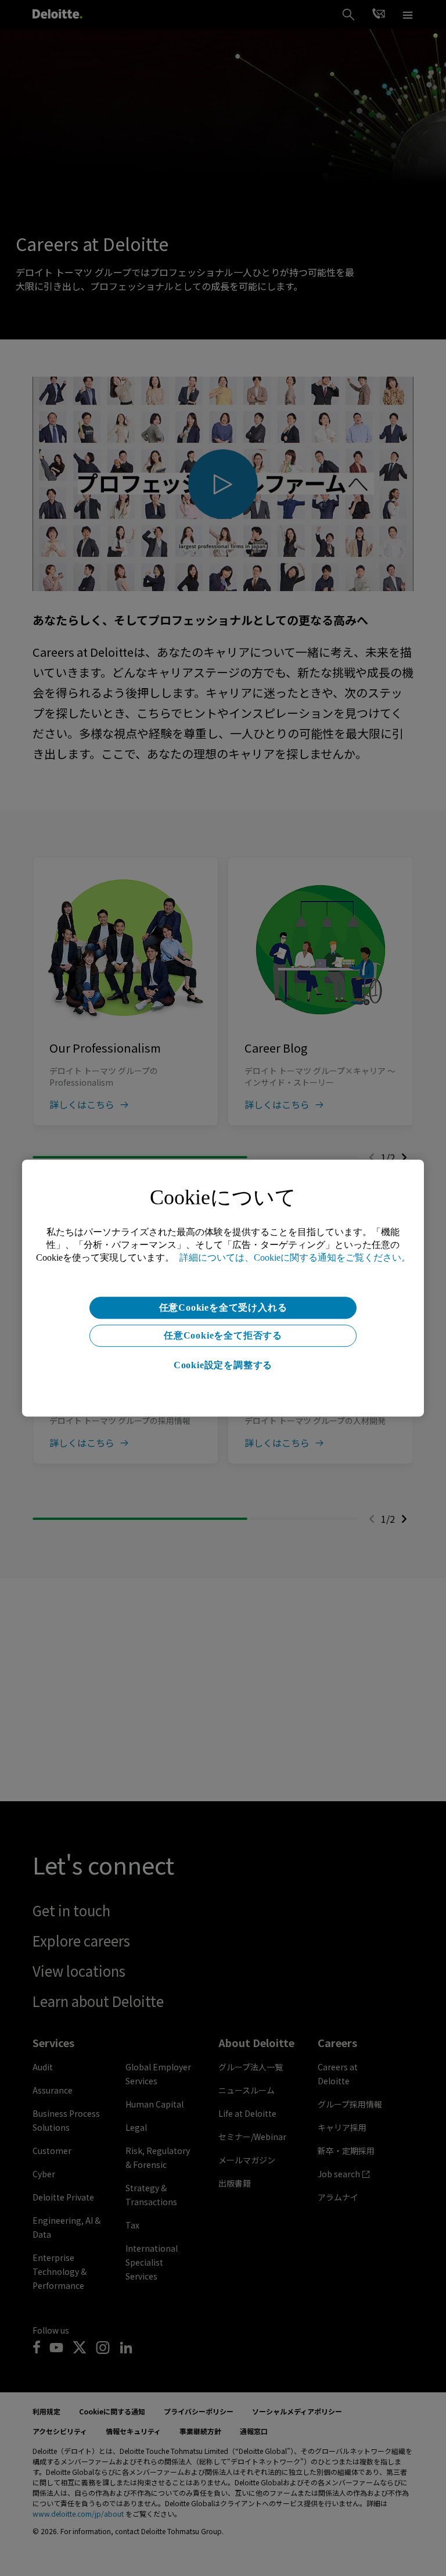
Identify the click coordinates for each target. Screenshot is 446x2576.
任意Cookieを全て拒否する (223, 1335)
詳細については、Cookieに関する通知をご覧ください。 (295, 1257)
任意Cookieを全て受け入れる (223, 1307)
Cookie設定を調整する (223, 1365)
